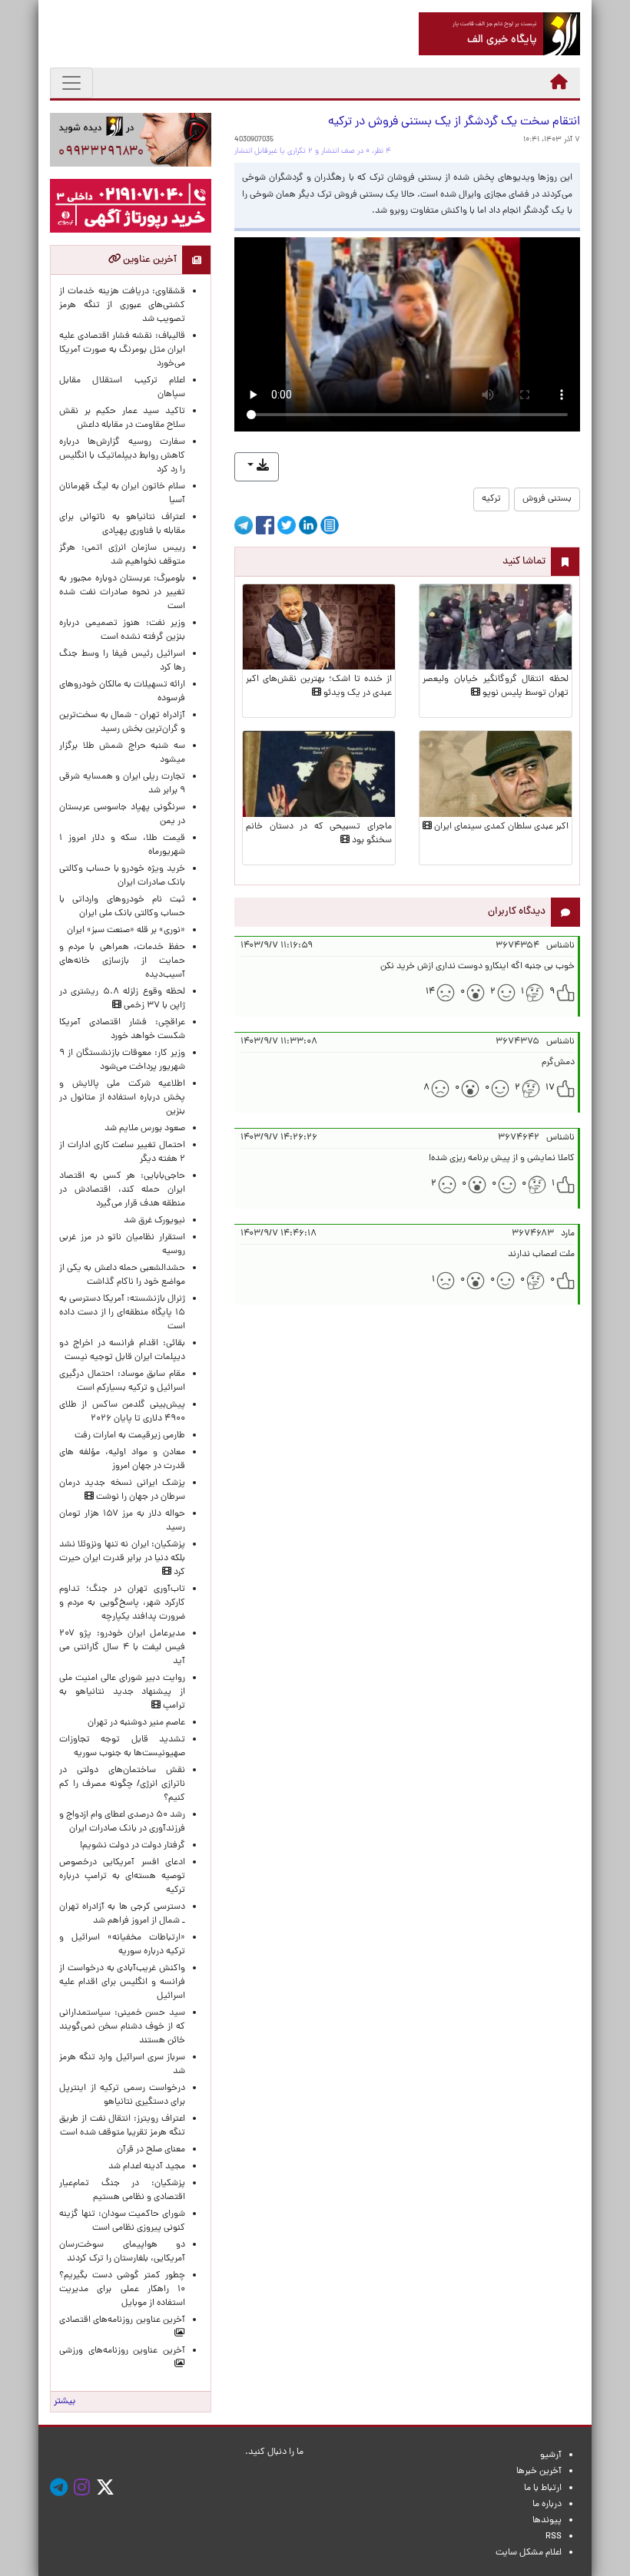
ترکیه (491, 499)
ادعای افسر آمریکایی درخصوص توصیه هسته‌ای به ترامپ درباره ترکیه (122, 1877)
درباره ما (547, 2505)
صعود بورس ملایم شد (145, 1129)
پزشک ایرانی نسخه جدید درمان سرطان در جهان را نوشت (122, 1490)
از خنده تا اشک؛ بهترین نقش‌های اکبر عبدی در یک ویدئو (319, 686)
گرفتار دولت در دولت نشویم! (133, 1846)
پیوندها (547, 2521)
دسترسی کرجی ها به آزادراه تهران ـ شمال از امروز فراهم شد (122, 1914)
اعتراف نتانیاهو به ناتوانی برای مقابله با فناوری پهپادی (122, 524)
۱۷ (550, 1088)
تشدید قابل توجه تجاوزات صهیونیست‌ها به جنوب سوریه (122, 1747)
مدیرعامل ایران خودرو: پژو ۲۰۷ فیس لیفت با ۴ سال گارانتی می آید (122, 1648)
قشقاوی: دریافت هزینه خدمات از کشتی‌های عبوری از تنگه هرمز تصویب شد (122, 306)
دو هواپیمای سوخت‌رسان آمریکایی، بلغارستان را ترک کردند (122, 2252)
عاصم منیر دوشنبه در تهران (136, 1723)
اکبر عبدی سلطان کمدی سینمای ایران (500, 827)
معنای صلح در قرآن (151, 2150)
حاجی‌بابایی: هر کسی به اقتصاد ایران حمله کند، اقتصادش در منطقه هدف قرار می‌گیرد (122, 1190)
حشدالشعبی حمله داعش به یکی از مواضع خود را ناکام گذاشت (122, 1275)
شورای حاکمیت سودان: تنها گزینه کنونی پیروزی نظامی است (122, 2221)
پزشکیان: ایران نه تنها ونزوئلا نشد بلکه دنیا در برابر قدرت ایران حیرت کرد (122, 1559)
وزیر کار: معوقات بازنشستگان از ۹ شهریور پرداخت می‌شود (122, 1060)
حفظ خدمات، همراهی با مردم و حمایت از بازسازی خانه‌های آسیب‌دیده (122, 961)
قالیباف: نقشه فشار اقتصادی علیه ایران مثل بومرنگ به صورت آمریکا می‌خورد (122, 350)
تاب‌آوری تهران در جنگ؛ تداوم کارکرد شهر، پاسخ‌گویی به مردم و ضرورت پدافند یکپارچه (122, 1603)
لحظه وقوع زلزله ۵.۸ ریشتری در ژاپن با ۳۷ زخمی (122, 999)
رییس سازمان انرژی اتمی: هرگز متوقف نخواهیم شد (122, 555)
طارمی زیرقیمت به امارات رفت (130, 1436)
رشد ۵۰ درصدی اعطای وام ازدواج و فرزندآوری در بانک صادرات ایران (122, 1822)
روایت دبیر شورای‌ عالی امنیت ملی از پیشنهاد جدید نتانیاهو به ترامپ (122, 1692)
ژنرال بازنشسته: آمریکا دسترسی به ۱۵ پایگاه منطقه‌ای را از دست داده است (122, 1313)
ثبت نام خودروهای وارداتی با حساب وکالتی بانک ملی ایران (122, 907)
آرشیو (551, 2455)
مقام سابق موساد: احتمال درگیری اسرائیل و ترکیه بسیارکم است (122, 1381)
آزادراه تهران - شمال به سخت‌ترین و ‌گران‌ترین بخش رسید (122, 723)
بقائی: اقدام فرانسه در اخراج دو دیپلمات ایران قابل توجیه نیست (122, 1351)
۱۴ (430, 992)
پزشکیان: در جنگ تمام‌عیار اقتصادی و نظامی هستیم (122, 2191)
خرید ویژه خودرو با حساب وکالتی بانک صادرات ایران (122, 876)
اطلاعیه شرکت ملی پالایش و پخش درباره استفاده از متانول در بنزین (122, 1098)
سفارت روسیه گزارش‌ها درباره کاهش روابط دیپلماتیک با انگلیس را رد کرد (122, 456)
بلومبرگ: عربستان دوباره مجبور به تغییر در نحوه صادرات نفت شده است (122, 593)
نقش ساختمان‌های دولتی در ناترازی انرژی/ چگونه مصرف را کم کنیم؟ (122, 1784)
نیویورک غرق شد (154, 1221)
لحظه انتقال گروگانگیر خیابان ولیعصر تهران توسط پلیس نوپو (496, 686)
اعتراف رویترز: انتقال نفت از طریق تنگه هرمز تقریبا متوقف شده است (122, 2126)
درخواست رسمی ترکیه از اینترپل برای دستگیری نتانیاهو (122, 2095)
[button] (257, 467)
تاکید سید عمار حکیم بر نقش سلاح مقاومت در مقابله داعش (122, 418)
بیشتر (65, 2402)
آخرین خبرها (539, 2472)
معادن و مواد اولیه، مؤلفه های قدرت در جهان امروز (122, 1460)
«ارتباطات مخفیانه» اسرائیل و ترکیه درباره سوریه (122, 1945)
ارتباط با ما (543, 2488)
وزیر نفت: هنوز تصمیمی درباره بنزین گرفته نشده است (122, 630)
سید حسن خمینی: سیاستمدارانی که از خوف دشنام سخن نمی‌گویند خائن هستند (122, 2027)
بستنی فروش (547, 499)
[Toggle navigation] (71, 83)
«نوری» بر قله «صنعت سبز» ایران (126, 931)
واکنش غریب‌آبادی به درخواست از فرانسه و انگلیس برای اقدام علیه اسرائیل (122, 1982)
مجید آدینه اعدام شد (147, 2167)
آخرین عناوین (149, 260)
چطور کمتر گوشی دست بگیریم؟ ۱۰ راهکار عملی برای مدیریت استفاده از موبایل (122, 2290)
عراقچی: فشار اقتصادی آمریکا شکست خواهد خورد (122, 1030)
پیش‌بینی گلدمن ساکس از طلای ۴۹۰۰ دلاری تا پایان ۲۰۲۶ (122, 1412)
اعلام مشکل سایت (529, 2553)
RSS (554, 2537)
